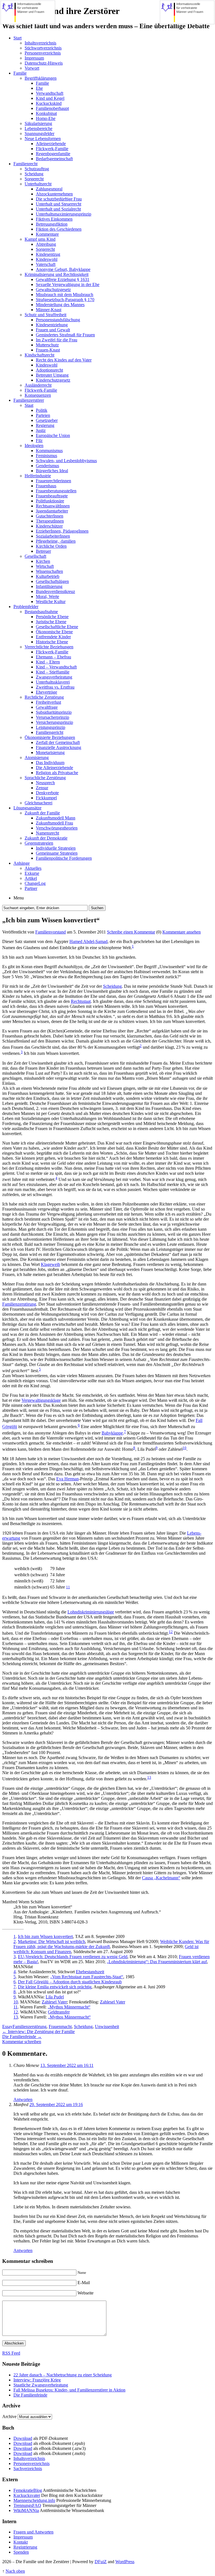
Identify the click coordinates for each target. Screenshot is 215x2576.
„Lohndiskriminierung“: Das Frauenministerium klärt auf (157, 1962)
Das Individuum (50, 763)
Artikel (31, 878)
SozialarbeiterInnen (53, 536)
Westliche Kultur (51, 602)
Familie (20, 73)
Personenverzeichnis (43, 53)
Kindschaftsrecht (39, 355)
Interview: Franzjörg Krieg (37, 2380)
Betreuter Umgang (52, 375)
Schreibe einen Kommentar (131, 932)
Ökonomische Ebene (54, 632)
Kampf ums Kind (40, 239)
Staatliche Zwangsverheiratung (41, 2385)
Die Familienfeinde (22, 2037)
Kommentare (47, 234)
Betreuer (43, 551)
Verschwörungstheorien (57, 828)
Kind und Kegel (50, 98)
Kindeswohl (47, 259)
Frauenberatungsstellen (56, 491)
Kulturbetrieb (48, 576)
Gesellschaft (35, 556)
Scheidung (34, 174)
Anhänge (22, 863)
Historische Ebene (52, 642)
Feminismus (46, 456)
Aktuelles (33, 868)
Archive (9, 2417)
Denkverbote (47, 793)
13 (149, 1777)
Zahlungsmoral (49, 189)
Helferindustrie (38, 476)
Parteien (43, 415)
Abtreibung (46, 244)
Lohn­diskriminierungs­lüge (91, 1612)
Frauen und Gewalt (53, 330)
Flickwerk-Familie (52, 149)
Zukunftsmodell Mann (56, 818)
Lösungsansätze (27, 808)
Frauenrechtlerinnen (53, 481)
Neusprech (45, 783)
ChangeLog (35, 883)
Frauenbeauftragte (52, 496)
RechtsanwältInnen (53, 506)
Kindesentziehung (52, 325)
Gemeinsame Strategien (57, 853)
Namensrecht (47, 833)
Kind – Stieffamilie (53, 672)
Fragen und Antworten (33, 2532)
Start (17, 38)
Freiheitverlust (48, 702)
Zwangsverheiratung (54, 677)
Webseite (86, 2293)
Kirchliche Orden (51, 546)
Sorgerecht (34, 179)
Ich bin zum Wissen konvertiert (45, 1936)
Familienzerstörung (30, 2026)
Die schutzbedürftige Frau (59, 199)
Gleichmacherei (38, 803)
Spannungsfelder (39, 133)
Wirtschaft (45, 566)
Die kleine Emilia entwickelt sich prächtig (55, 1987)
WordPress (125, 2562)
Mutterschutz (47, 345)
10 (184, 1448)
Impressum (34, 58)
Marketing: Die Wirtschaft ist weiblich (52, 1942)
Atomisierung (37, 758)
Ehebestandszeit (90, 1972)
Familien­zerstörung (19, 1304)
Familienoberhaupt (52, 108)
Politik (42, 410)
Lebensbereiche (38, 128)
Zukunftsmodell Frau (54, 823)
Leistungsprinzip (51, 727)
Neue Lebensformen (43, 139)
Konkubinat (46, 113)
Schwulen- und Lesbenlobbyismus (66, 461)
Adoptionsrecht (49, 370)
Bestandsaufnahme (41, 612)
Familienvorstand (51, 932)
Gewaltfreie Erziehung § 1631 (63, 279)
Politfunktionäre (50, 501)
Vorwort (32, 68)
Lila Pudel (55, 1997)
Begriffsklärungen (41, 78)
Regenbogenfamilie (53, 154)
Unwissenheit (107, 2026)
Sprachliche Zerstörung (45, 778)
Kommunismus (49, 451)
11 (68, 1587)
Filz (39, 440)
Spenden (21, 2552)
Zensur (42, 788)
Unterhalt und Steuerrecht (59, 204)
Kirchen (43, 561)
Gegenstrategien (39, 843)
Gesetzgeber (47, 420)
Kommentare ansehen (182, 932)
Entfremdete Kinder (53, 637)
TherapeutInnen (50, 521)
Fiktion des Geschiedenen (59, 229)
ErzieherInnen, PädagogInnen (62, 531)
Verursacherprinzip (52, 717)
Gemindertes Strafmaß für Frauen (65, 335)
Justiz (41, 430)
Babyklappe (112, 1433)
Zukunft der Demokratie (46, 838)
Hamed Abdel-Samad (88, 941)
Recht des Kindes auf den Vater (64, 360)
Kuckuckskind (49, 103)
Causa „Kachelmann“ (161, 1878)
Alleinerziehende (51, 144)
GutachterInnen (50, 516)
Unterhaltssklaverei (53, 682)
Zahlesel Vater (54, 2002)
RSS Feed (11, 2353)
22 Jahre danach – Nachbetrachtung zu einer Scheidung (63, 2375)
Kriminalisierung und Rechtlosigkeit (57, 274)
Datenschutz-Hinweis (44, 63)
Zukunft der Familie (42, 813)
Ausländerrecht (38, 385)
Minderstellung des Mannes (60, 305)
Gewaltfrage (47, 707)
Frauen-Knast (48, 350)
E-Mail (84, 2283)
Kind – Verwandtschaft (56, 667)
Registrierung (25, 2547)
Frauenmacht (60, 2026)
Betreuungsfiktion (52, 224)
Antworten (23, 2099)
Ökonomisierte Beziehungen (50, 737)
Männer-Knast (49, 310)
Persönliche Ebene (52, 617)
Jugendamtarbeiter (52, 511)
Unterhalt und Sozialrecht (58, 209)
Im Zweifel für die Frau (57, 340)
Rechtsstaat (81, 1001)
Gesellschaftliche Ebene (57, 627)
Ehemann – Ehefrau (53, 657)
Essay (7, 2026)
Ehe (39, 88)
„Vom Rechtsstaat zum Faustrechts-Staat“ (87, 1977)
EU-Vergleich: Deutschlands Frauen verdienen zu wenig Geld (73, 1957)
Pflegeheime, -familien (56, 541)
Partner (31, 888)
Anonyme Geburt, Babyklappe (63, 269)
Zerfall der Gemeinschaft (58, 742)
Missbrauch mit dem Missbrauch (65, 295)
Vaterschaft (46, 264)
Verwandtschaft (50, 93)
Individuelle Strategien (56, 848)
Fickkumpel (46, 798)
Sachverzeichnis (28, 2469)
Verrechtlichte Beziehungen (49, 647)
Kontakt (21, 2542)
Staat (29, 405)
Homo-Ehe (46, 118)
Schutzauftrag (37, 169)
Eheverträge (46, 692)
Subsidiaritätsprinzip (54, 712)
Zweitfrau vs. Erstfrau (55, 687)
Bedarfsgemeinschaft (54, 159)
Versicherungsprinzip (54, 722)
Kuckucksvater (27, 2495)
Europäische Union (53, 435)
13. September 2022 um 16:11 (67, 2065)
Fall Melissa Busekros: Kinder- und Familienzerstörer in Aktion (69, 2390)
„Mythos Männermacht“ (69, 2007)
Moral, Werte (47, 596)
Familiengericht (50, 732)
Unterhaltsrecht (38, 184)
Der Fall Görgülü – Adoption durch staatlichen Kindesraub (70, 1982)
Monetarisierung (50, 752)
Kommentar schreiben (22, 2042)
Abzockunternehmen (54, 194)
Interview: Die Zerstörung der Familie (38, 2032)
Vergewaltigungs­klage (41, 1400)
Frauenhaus (46, 486)
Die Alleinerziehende (54, 768)
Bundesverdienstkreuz (55, 591)
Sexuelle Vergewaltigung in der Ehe (68, 284)
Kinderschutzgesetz (53, 380)
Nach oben (15, 2571)
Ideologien (34, 446)
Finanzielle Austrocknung (59, 747)
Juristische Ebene (51, 622)
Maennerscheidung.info (34, 2500)
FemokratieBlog (28, 2490)
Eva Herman (67, 1479)
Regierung (45, 425)
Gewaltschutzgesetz (53, 289)
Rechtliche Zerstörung (44, 697)
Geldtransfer (59, 2012)
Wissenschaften (49, 571)
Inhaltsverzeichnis (40, 43)
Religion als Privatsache (57, 773)
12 (171, 1632)
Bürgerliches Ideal (52, 471)
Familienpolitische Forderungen (64, 858)
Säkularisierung (38, 123)
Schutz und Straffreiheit (45, 315)
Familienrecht (25, 164)
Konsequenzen (38, 395)
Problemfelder (26, 607)
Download (23, 2438)
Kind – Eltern (48, 662)
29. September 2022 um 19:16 (56, 2104)
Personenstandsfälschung (58, 320)
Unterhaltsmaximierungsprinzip (64, 214)
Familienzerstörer (29, 400)
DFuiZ (101, 2562)
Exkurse (32, 873)
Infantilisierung (49, 586)
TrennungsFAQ (27, 2505)
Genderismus (47, 466)
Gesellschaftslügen (52, 581)
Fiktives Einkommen (54, 219)
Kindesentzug (48, 254)
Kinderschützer (49, 526)
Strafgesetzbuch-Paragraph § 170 (65, 300)
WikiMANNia (26, 2510)
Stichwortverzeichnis (43, 48)
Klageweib (51, 1264)
